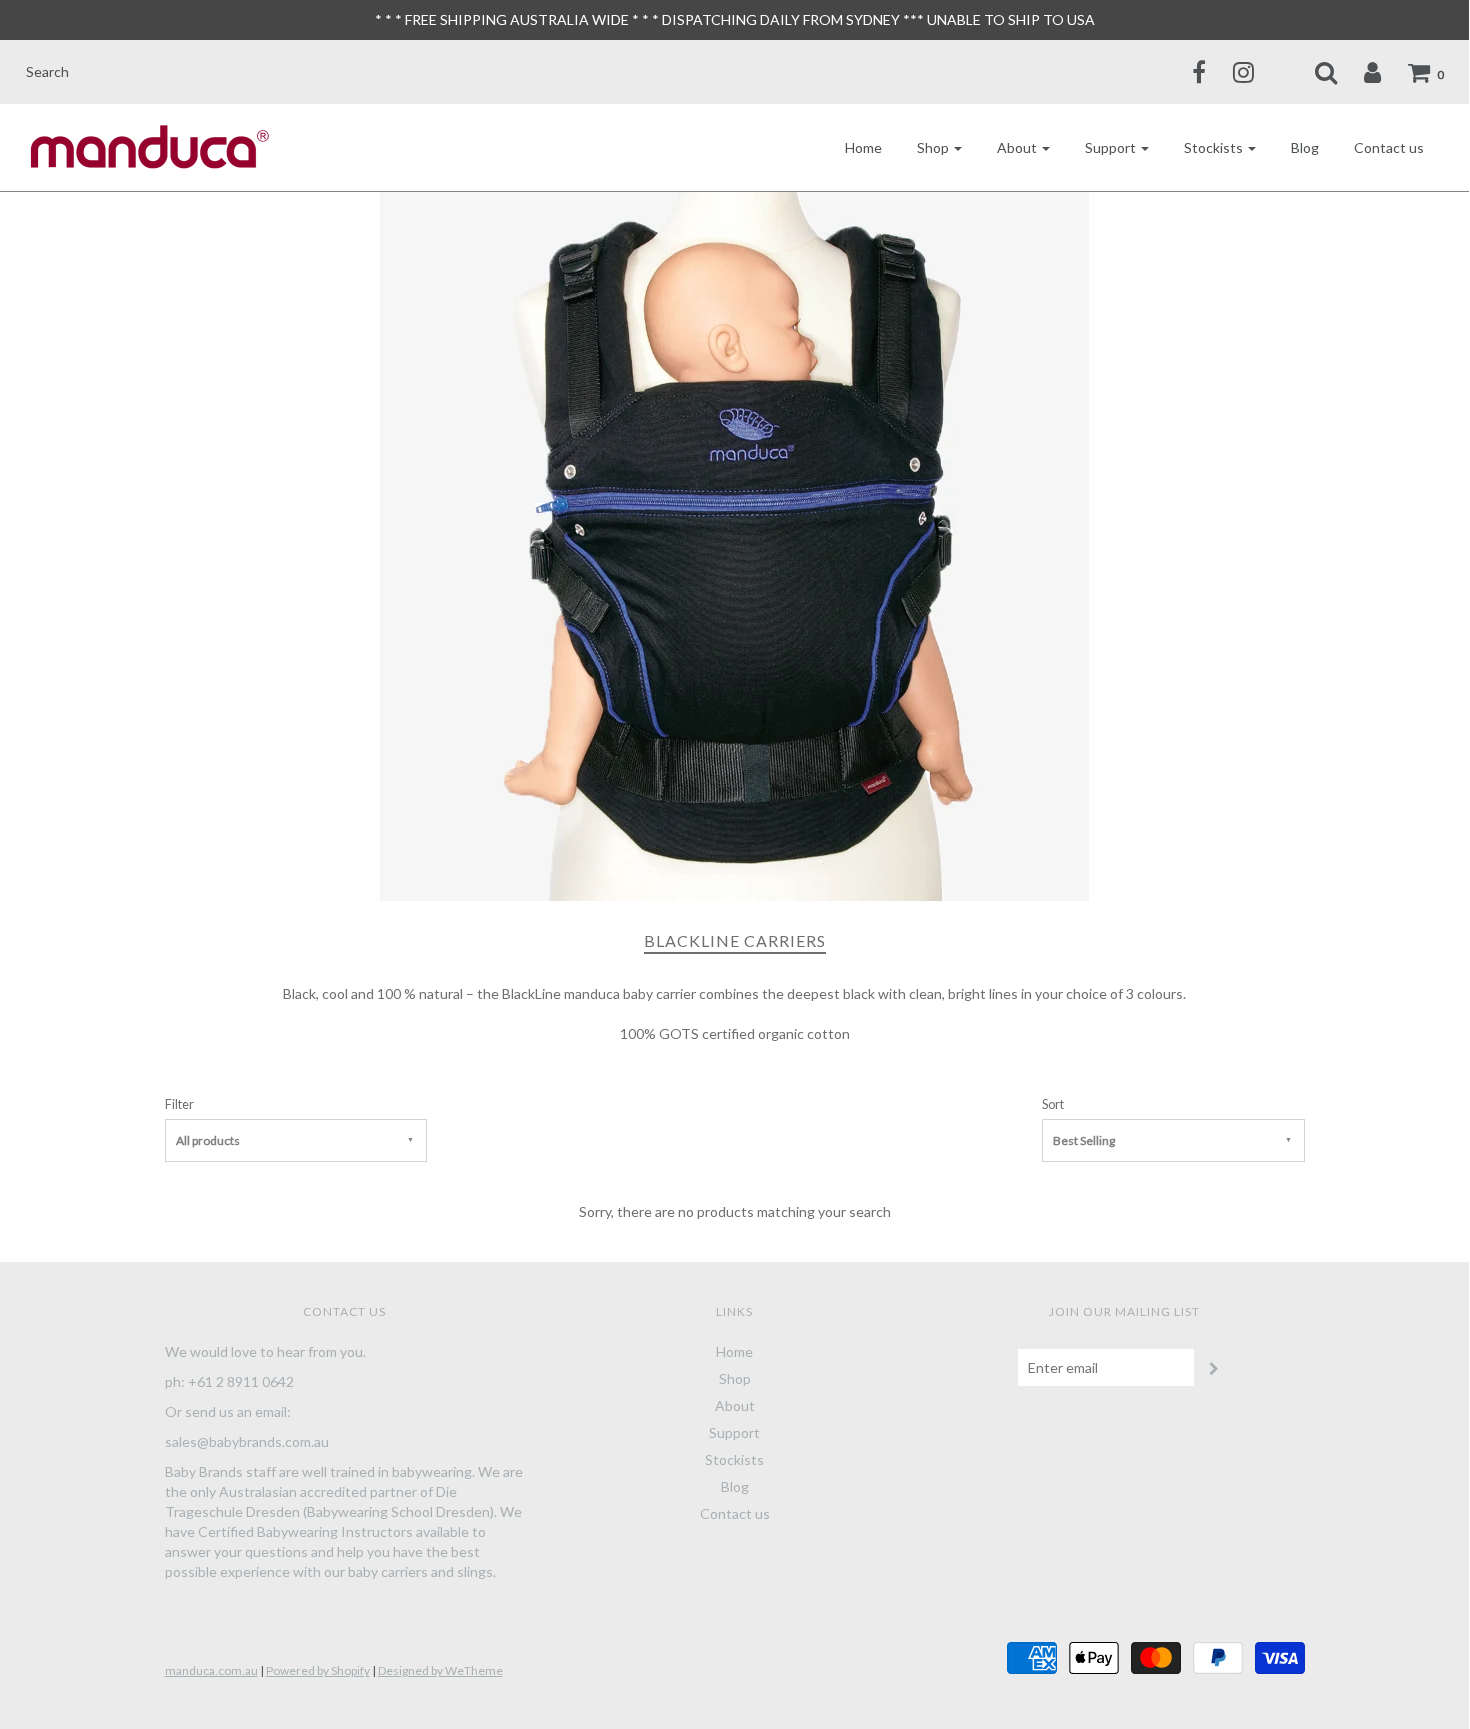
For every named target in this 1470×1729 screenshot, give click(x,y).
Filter (179, 1104)
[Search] (1313, 72)
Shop (735, 1378)
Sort (1053, 1104)
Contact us (1389, 147)
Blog (1305, 147)
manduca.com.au (211, 1670)
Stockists (734, 1459)
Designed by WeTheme (440, 1670)
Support (734, 1432)
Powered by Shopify (318, 1670)
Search (47, 71)
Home (863, 147)
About (735, 1405)
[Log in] (1360, 72)
